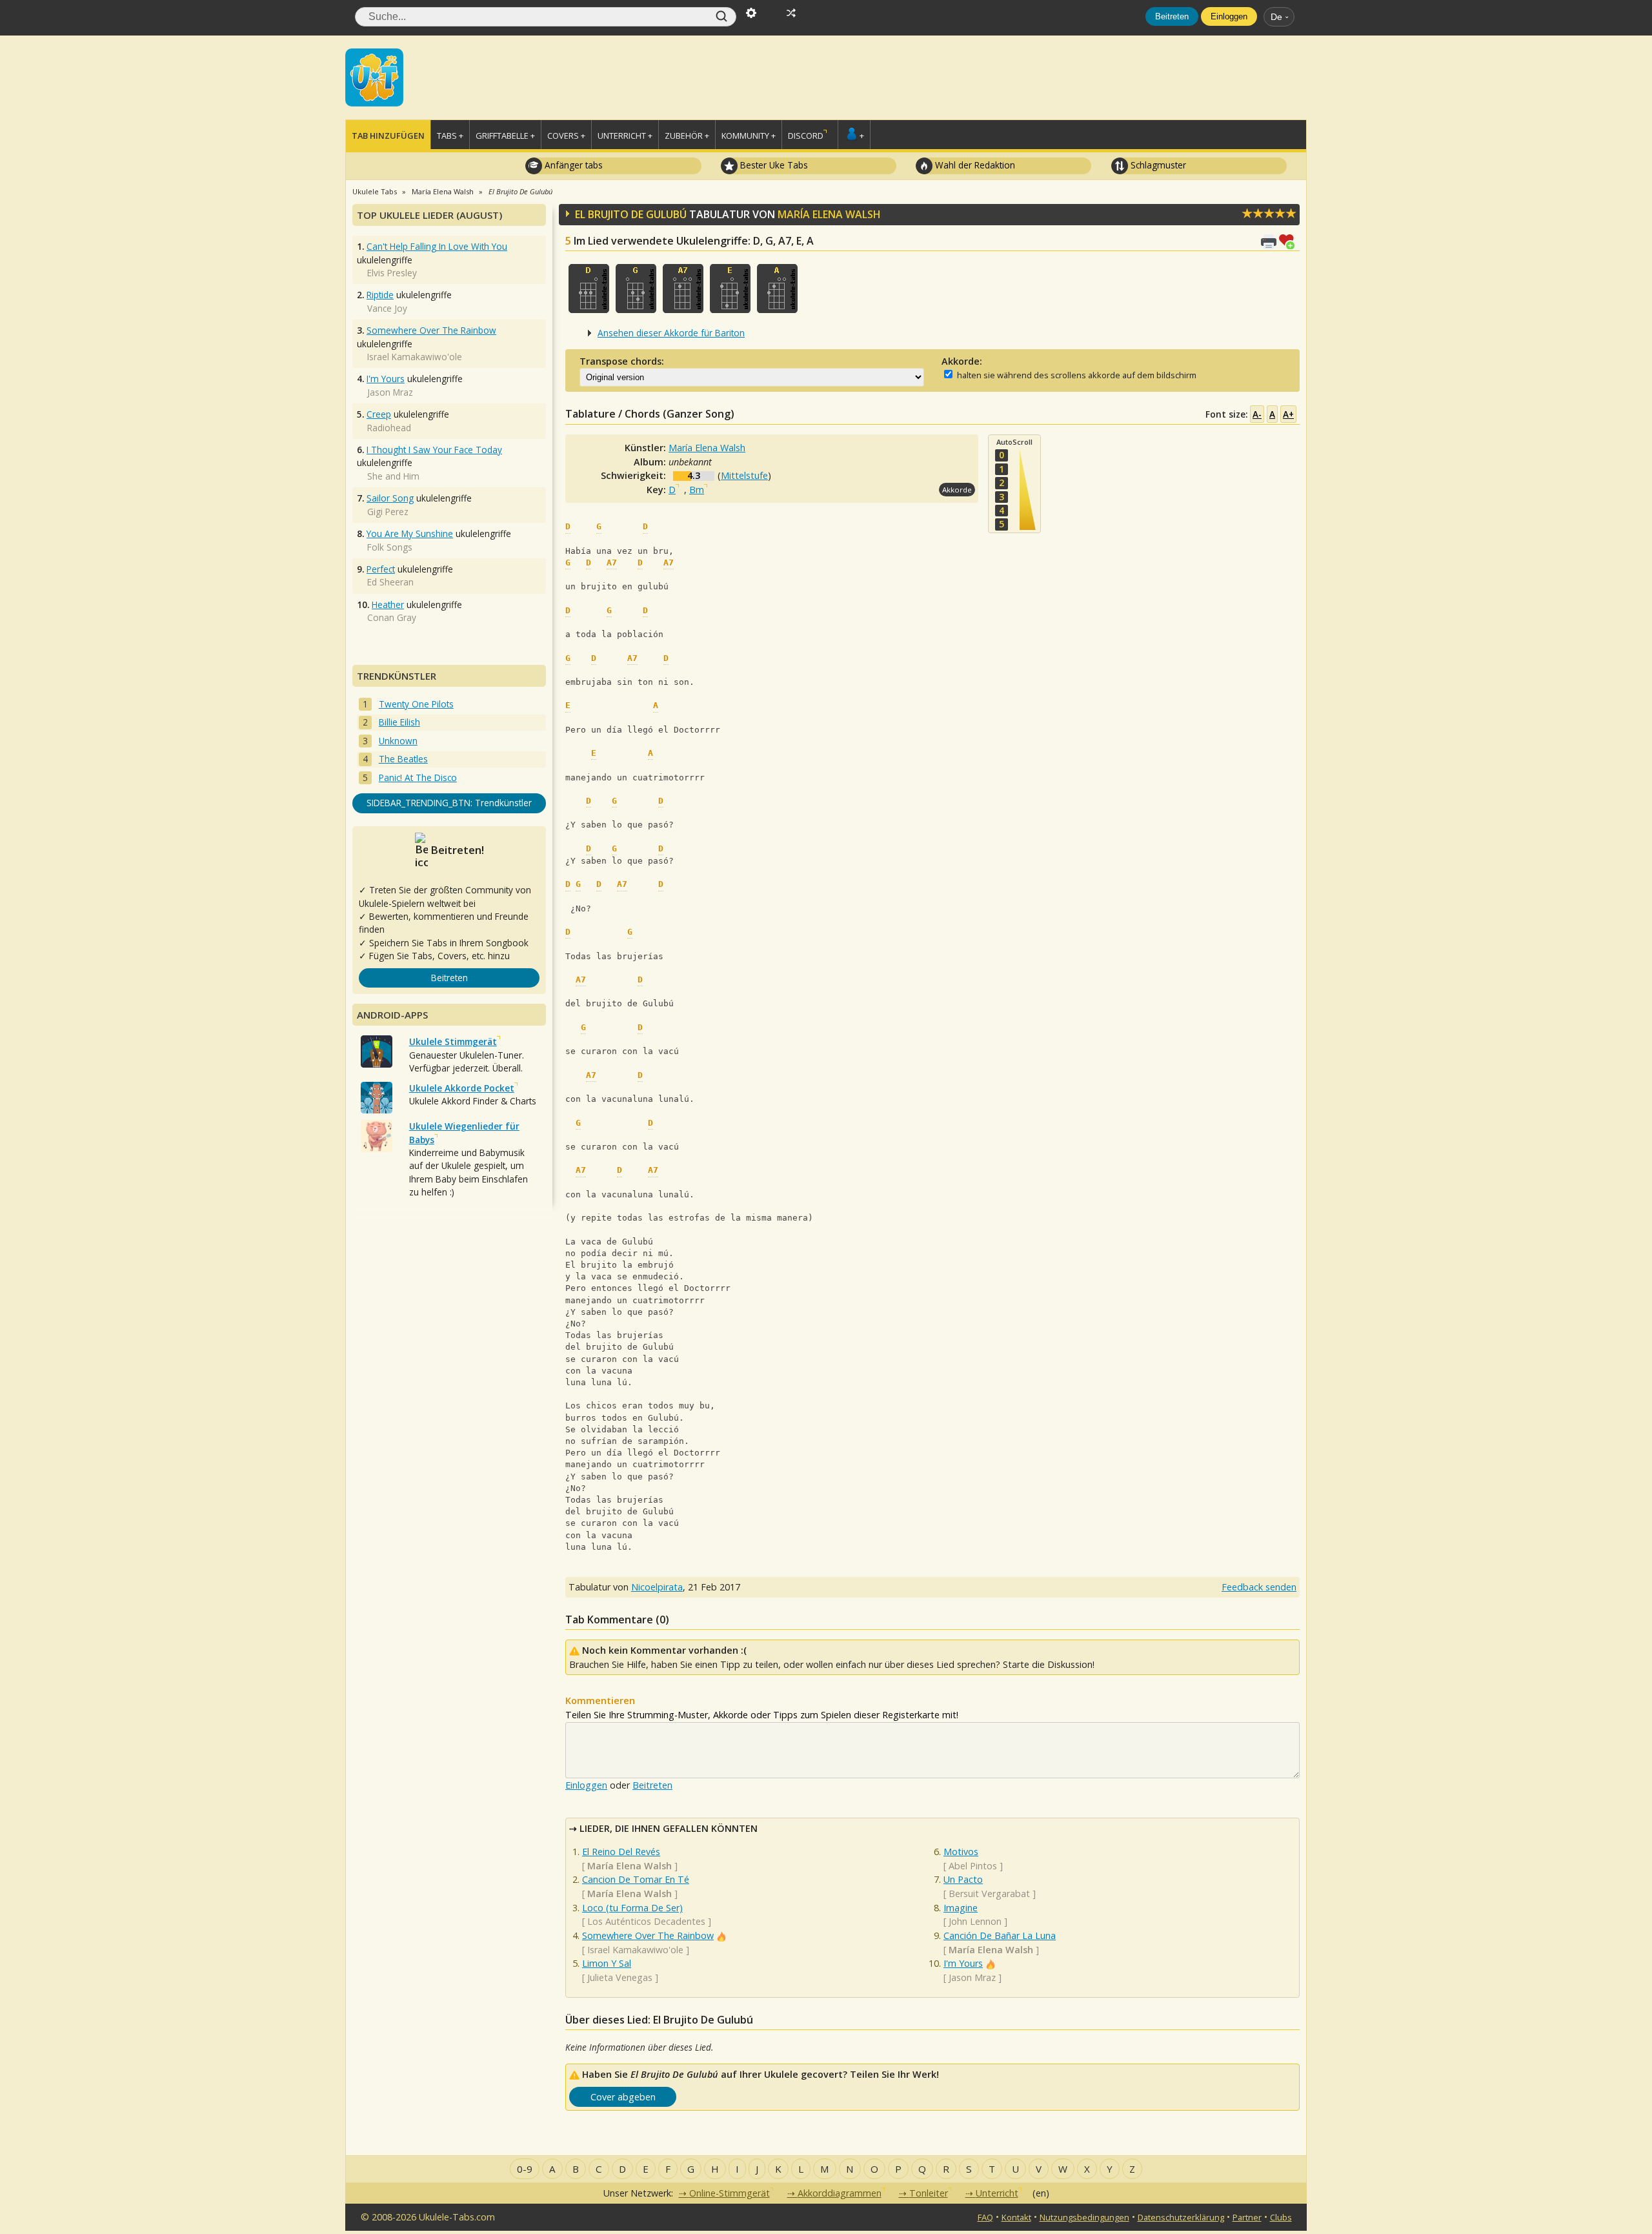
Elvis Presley (392, 273)
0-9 (525, 2169)
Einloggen (1229, 16)
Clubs (1281, 2217)
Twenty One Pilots (416, 704)
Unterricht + (625, 136)
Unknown (398, 741)
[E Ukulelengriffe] (730, 289)
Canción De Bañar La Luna (1000, 1935)
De (1276, 17)
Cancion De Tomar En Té (636, 1879)
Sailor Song (390, 498)
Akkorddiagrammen (840, 2193)
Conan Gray (392, 617)
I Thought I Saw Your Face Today (434, 450)
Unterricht (997, 2193)
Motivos (961, 1852)
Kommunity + (749, 136)
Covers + (566, 136)
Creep (379, 414)
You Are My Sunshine (410, 533)
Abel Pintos (973, 1866)
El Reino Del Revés (621, 1852)
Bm (697, 490)
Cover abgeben (623, 2097)
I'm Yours (963, 1963)
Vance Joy (387, 308)
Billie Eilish (399, 722)
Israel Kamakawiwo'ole (635, 1950)
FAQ (985, 2217)
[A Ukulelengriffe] (777, 289)
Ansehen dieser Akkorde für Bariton (671, 333)
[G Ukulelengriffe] (636, 289)
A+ (1288, 414)
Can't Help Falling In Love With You (437, 246)
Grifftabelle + (505, 136)
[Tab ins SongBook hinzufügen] (1289, 240)
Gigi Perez (388, 512)
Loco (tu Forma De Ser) (632, 1908)
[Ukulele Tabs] (374, 76)
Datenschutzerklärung (1181, 2217)
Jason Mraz (972, 1977)
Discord (806, 136)
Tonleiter (929, 2193)
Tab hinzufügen (388, 136)
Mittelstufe (744, 475)
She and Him (393, 476)
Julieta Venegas (620, 1977)
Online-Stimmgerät (730, 2193)
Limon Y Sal (607, 1963)
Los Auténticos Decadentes (646, 1921)
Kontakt (1016, 2217)
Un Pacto (963, 1879)
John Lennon (975, 1921)
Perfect (381, 569)
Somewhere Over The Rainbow (648, 1935)
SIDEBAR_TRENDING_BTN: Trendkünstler (449, 803)
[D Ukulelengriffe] (589, 289)
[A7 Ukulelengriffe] (683, 289)
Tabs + (450, 136)
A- (1257, 414)
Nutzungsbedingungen (1084, 2217)
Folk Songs (390, 547)
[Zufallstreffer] (791, 12)
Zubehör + (687, 136)
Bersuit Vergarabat (989, 1894)
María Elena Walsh (829, 214)
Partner (1247, 2217)
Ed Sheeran (390, 582)
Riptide (380, 295)
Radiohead (389, 428)
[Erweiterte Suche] (751, 12)
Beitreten (1172, 16)
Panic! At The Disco (418, 777)
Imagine (961, 1908)
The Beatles (403, 759)
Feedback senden (1259, 1587)
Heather (388, 604)
